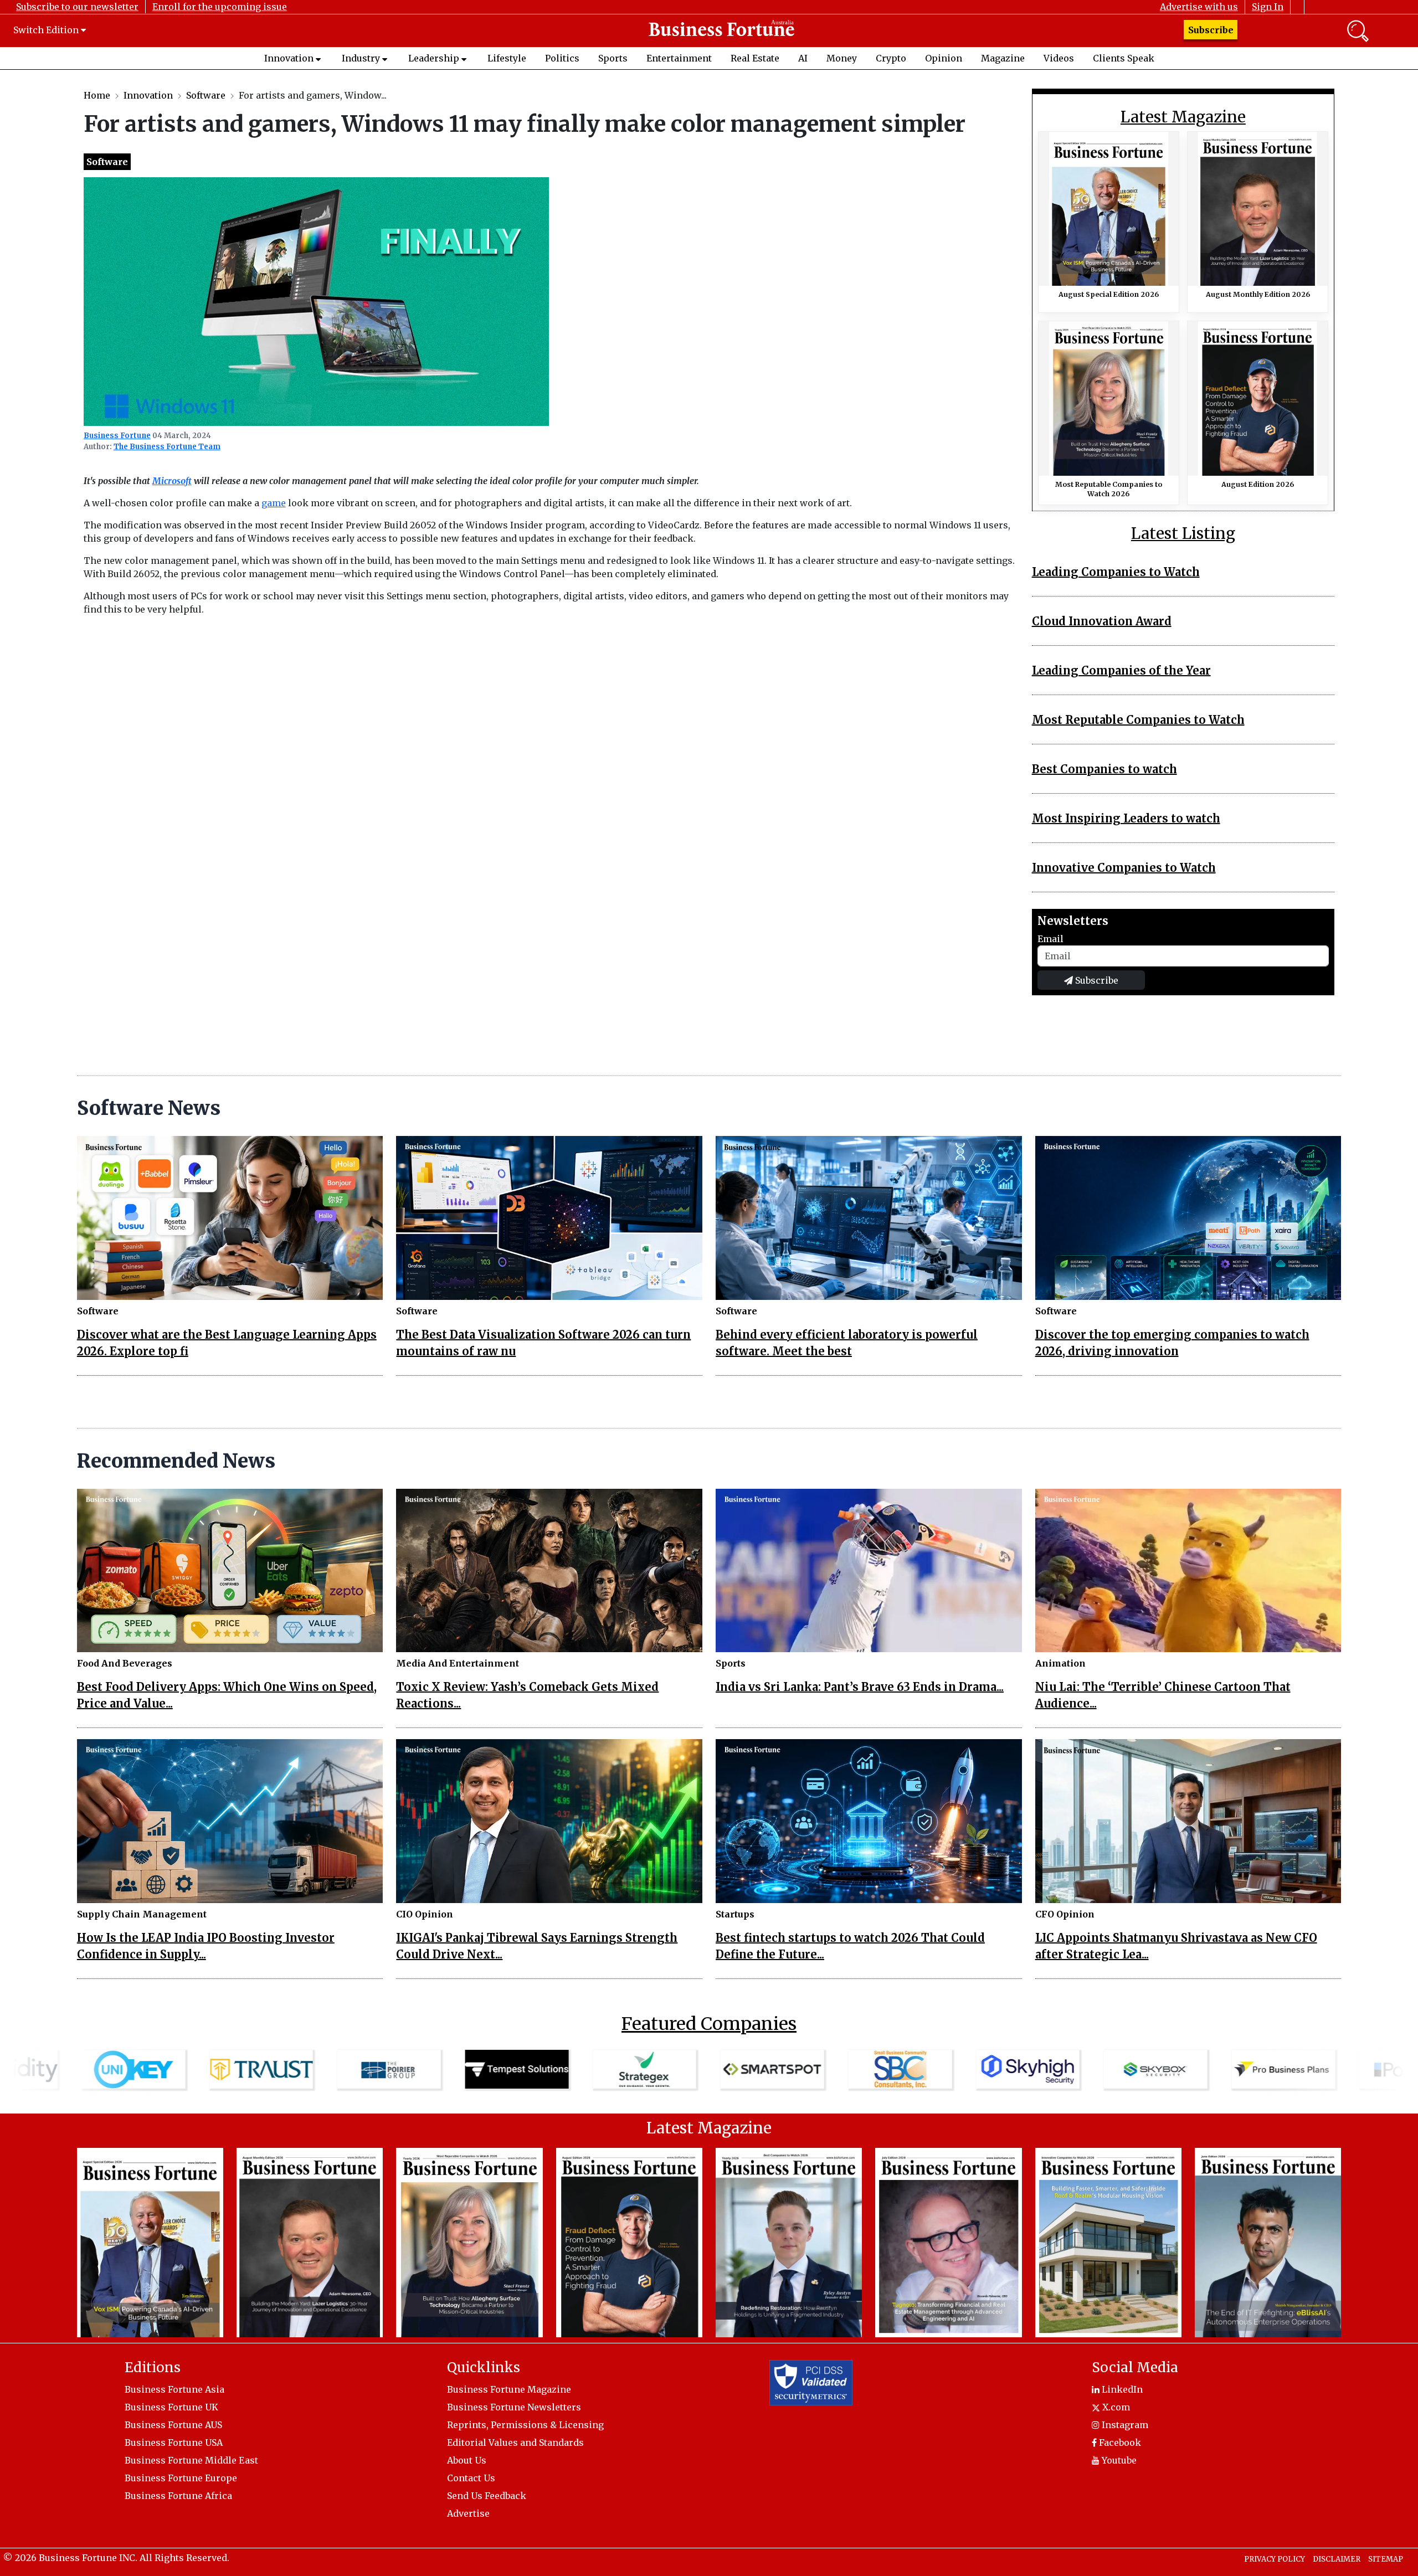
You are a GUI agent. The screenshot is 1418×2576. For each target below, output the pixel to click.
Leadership (434, 58)
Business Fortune (117, 436)
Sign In (1268, 7)
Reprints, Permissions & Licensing (525, 2425)
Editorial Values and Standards (515, 2443)
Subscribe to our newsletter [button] (77, 7)
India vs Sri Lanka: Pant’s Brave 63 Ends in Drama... (860, 1687)
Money (842, 58)
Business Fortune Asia (174, 2389)
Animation (1060, 1663)
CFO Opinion (1065, 1914)
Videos (1059, 58)
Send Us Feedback (487, 2496)
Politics (562, 58)
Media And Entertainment (458, 1663)
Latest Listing (1183, 534)
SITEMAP (1386, 2559)
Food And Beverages (125, 1663)
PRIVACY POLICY (1275, 2559)
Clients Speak (1124, 58)
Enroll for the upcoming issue (220, 7)
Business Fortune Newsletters (514, 2407)
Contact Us (471, 2478)
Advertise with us (1199, 7)
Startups (735, 1914)
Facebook (1119, 2443)
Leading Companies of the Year (1121, 670)
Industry (361, 58)
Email (1050, 939)
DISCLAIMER (1337, 2559)
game (274, 503)
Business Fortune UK (171, 2407)
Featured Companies (709, 2024)
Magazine (1003, 58)
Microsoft (172, 481)
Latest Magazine (1183, 117)
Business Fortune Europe (181, 2478)
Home (97, 95)
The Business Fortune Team (167, 447)
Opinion (944, 58)
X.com (1115, 2407)
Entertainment (679, 58)
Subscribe (1211, 30)
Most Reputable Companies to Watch (1138, 720)
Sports (613, 58)
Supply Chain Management (142, 1914)
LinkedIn (1121, 2389)
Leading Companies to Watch (1116, 572)
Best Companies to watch (1104, 769)
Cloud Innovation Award (1102, 621)
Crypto (891, 58)
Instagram (1124, 2425)
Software (206, 95)
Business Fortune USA (174, 2443)
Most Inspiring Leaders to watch (1126, 818)
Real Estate (755, 58)
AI (803, 58)
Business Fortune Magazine (509, 2389)
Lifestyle (507, 58)
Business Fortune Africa (178, 2496)
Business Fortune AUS (173, 2425)
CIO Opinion (425, 1914)
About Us (467, 2460)
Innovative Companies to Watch (1124, 868)
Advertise (468, 2513)
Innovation (289, 58)
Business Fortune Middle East (191, 2460)
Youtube (1118, 2460)
